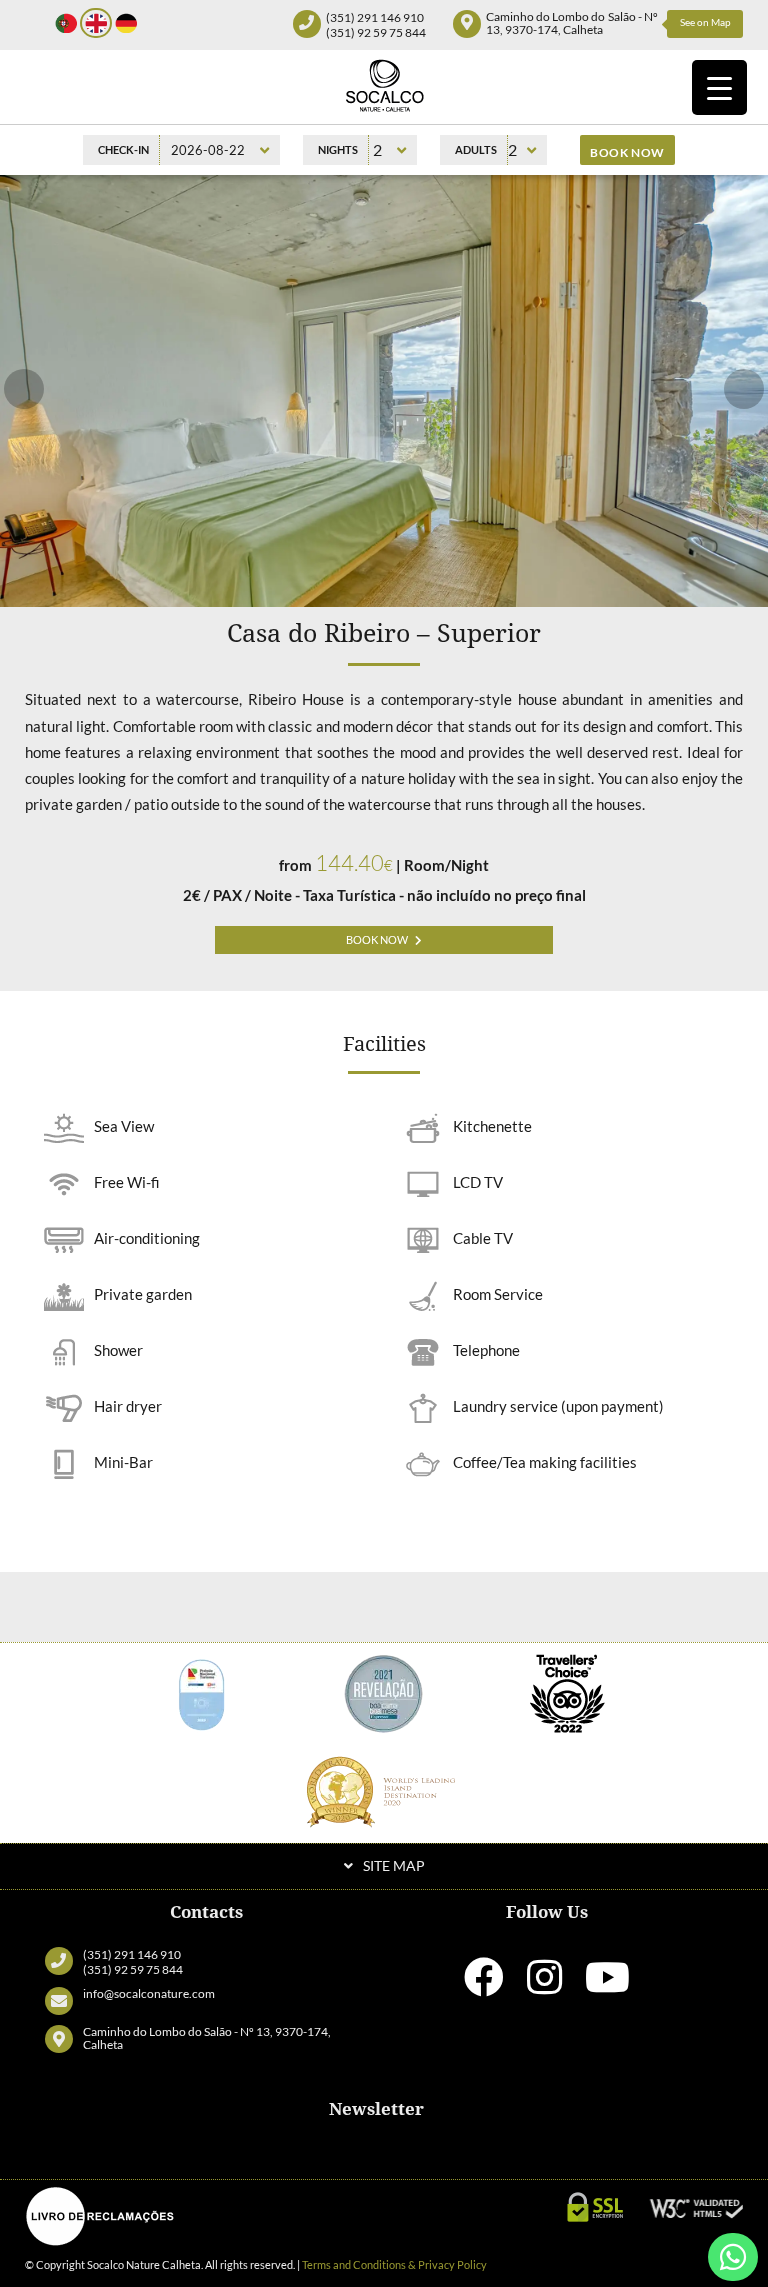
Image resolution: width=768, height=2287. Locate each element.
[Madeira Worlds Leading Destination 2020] (384, 1791)
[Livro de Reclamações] (100, 2216)
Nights (338, 149)
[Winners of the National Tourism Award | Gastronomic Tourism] (201, 1691)
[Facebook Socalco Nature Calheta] (484, 1986)
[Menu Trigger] (719, 87)
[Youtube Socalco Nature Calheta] (607, 1986)
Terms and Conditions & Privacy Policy (394, 2264)
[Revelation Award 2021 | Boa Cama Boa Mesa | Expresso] (384, 1691)
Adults (476, 149)
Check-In (123, 149)
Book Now (377, 940)
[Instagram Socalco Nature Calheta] (544, 1986)
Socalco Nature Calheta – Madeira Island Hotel (384, 85)
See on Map (705, 22)
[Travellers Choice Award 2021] (567, 1691)
